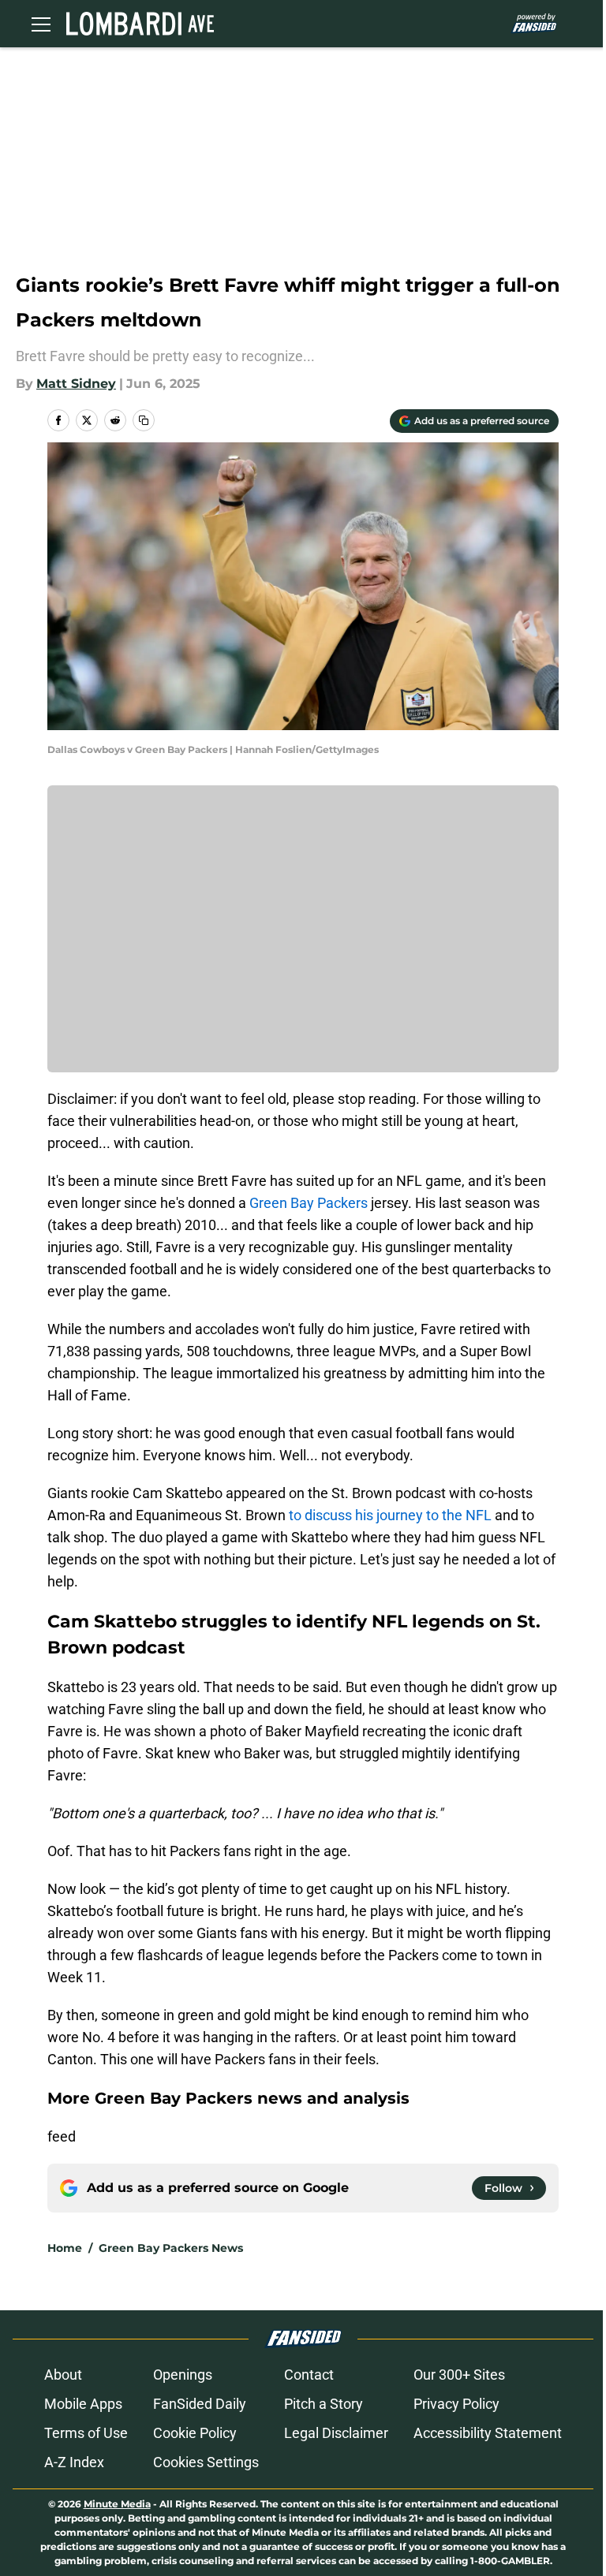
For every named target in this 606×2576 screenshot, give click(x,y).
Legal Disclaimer (336, 2433)
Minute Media (117, 2504)
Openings (183, 2375)
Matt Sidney (76, 384)
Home (65, 2248)
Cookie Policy (195, 2433)
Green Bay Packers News (171, 2248)
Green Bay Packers (309, 1203)
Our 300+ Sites (459, 2375)
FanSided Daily (200, 2404)
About (63, 2375)
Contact (309, 2375)
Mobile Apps (83, 2404)
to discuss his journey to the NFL (390, 1515)
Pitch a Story (324, 2404)
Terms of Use (86, 2433)
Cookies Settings (206, 2462)
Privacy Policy (456, 2404)
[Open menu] (41, 24)
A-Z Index (74, 2462)
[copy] (144, 420)
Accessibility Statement (488, 2433)
